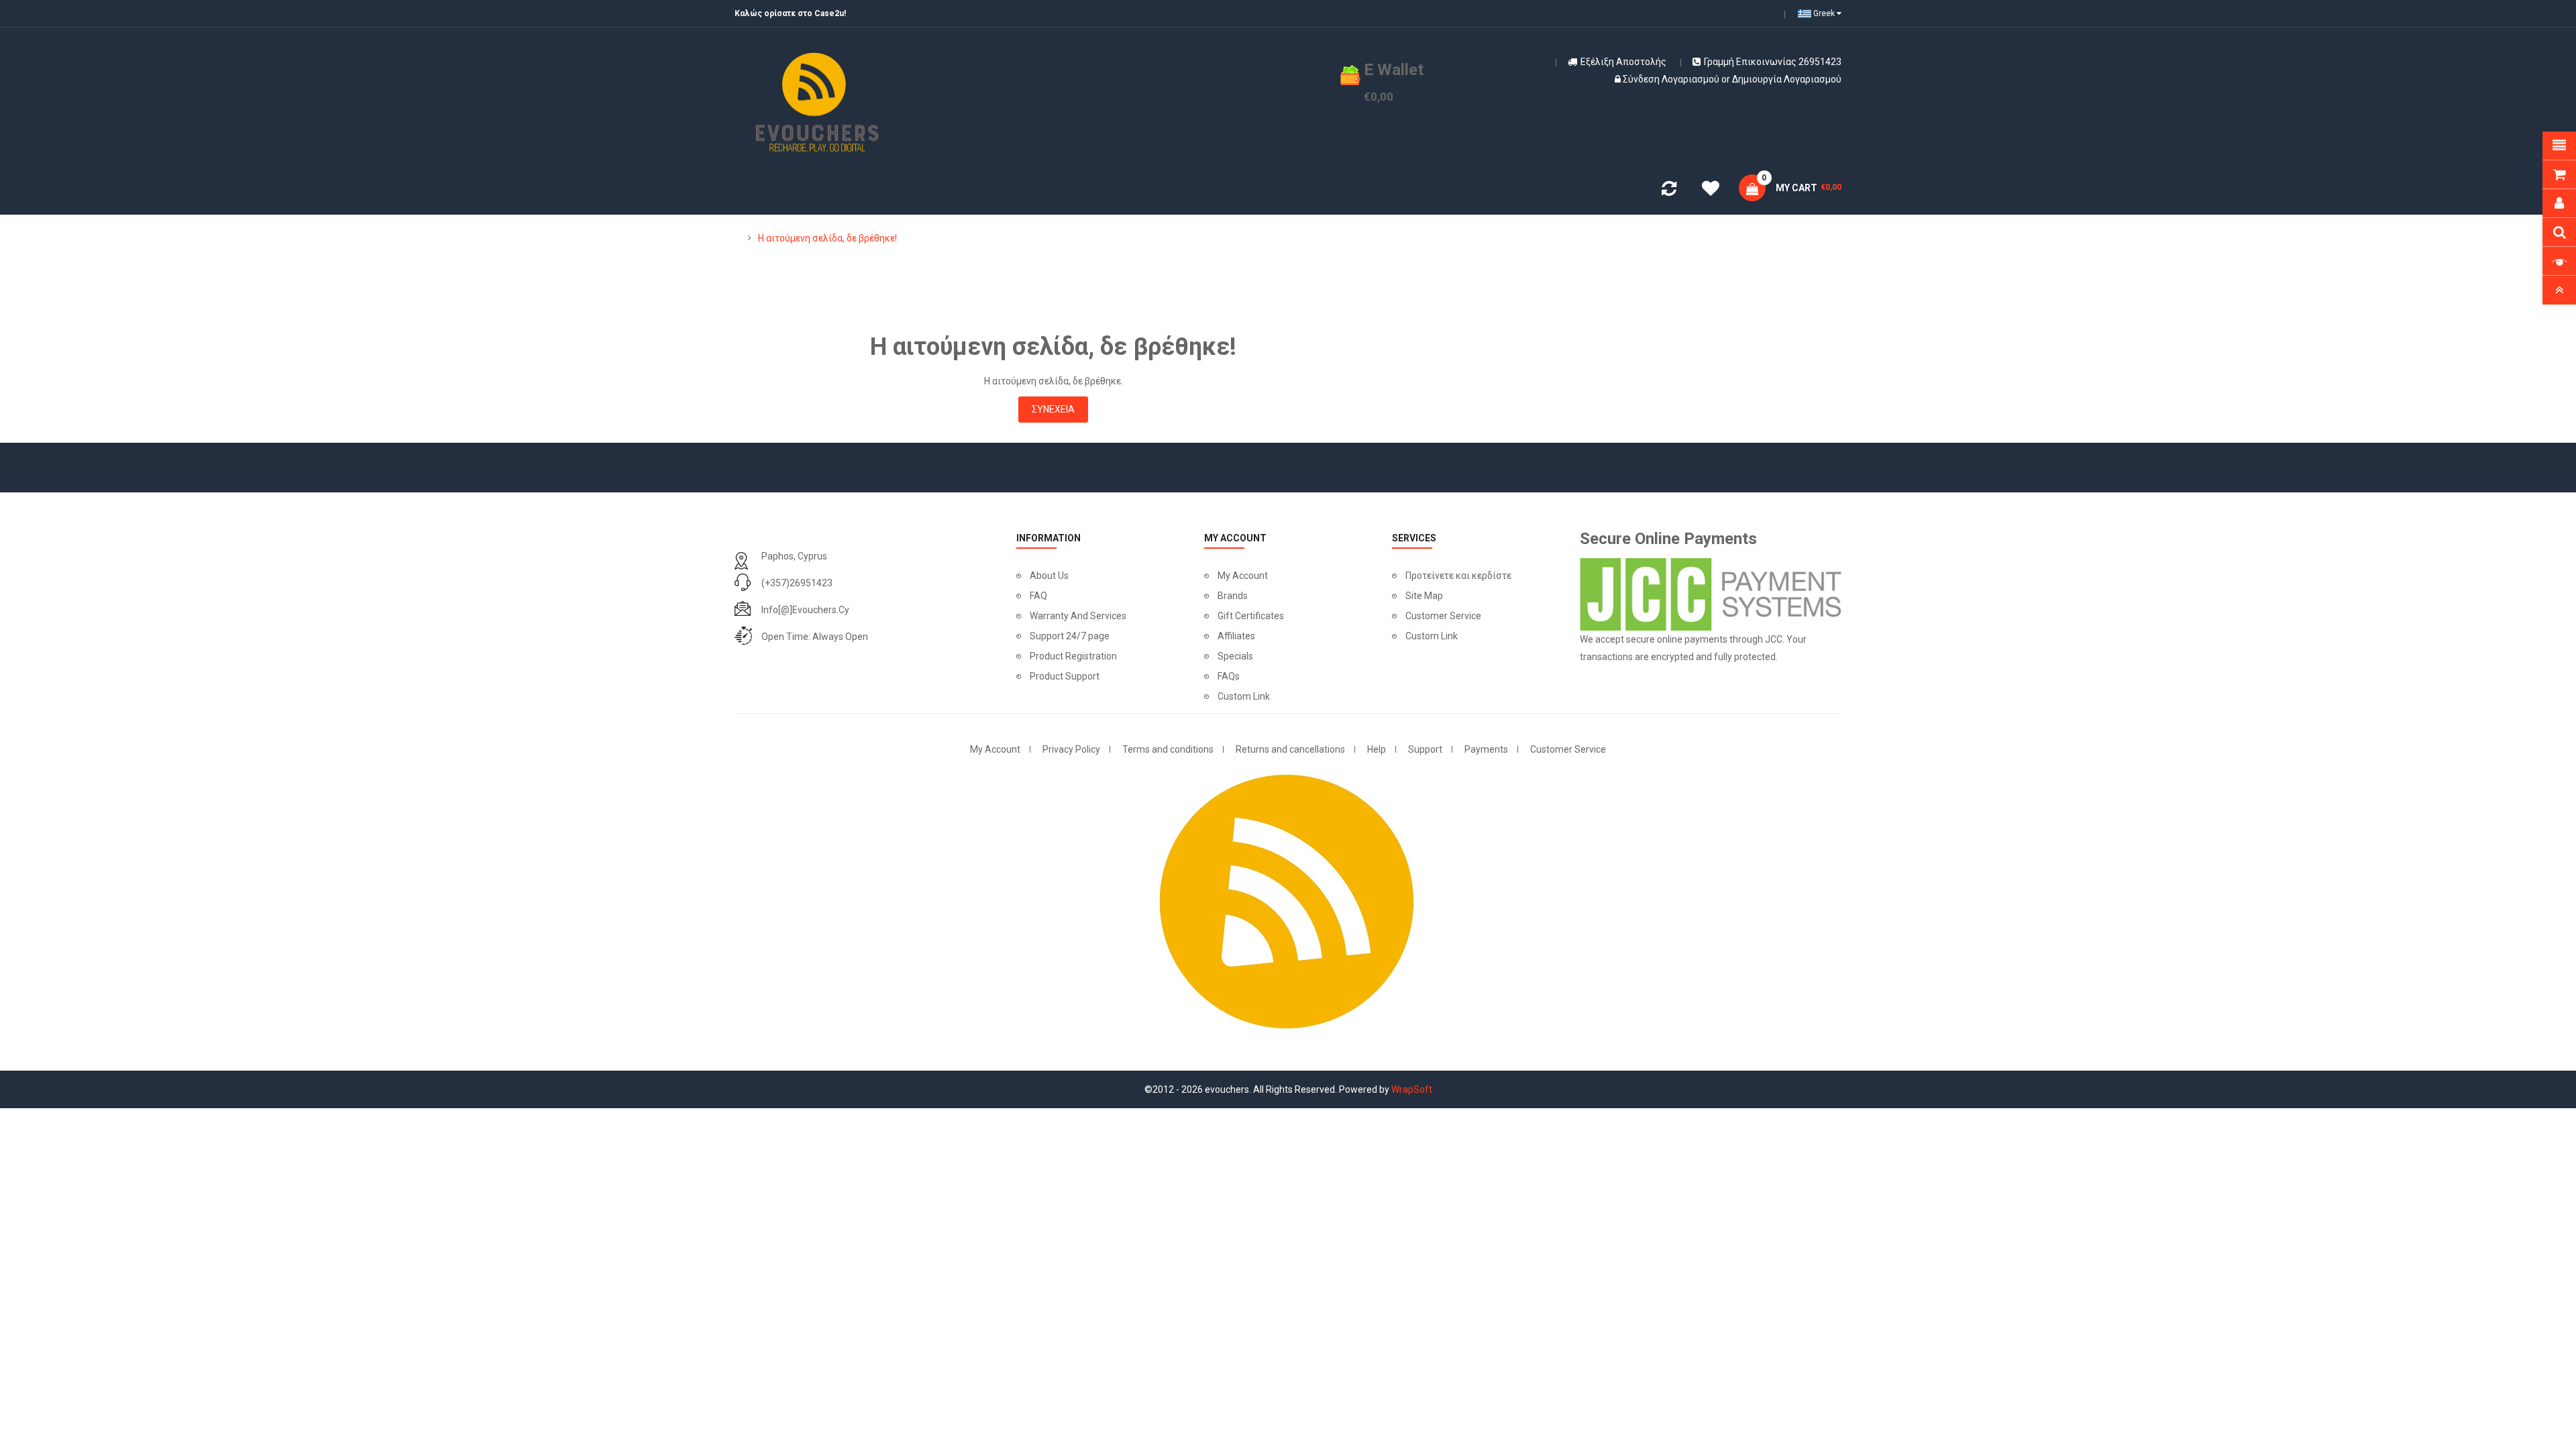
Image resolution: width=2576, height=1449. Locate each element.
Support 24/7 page (1070, 636)
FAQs (1229, 676)
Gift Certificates (1251, 616)
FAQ (1038, 596)
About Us (1049, 576)
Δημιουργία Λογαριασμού (1787, 79)
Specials (1235, 656)
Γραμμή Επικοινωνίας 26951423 (1773, 62)
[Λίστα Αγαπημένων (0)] (1711, 191)
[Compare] (1669, 191)
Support (1425, 749)
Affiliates (1236, 636)
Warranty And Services (1078, 616)
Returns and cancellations (1290, 749)
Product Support (1065, 676)
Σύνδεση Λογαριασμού (1671, 79)
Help (1377, 749)
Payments (1486, 749)
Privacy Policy (1071, 749)
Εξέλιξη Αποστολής (1623, 62)
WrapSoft (1412, 1089)
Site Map (1424, 596)
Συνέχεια (1053, 409)
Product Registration (1073, 656)
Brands (1233, 596)
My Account (1243, 576)
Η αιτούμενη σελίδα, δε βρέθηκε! (827, 238)
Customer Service (1443, 616)
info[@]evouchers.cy (805, 610)
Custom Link (1244, 696)
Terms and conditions (1168, 749)
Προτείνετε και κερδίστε (1458, 576)
